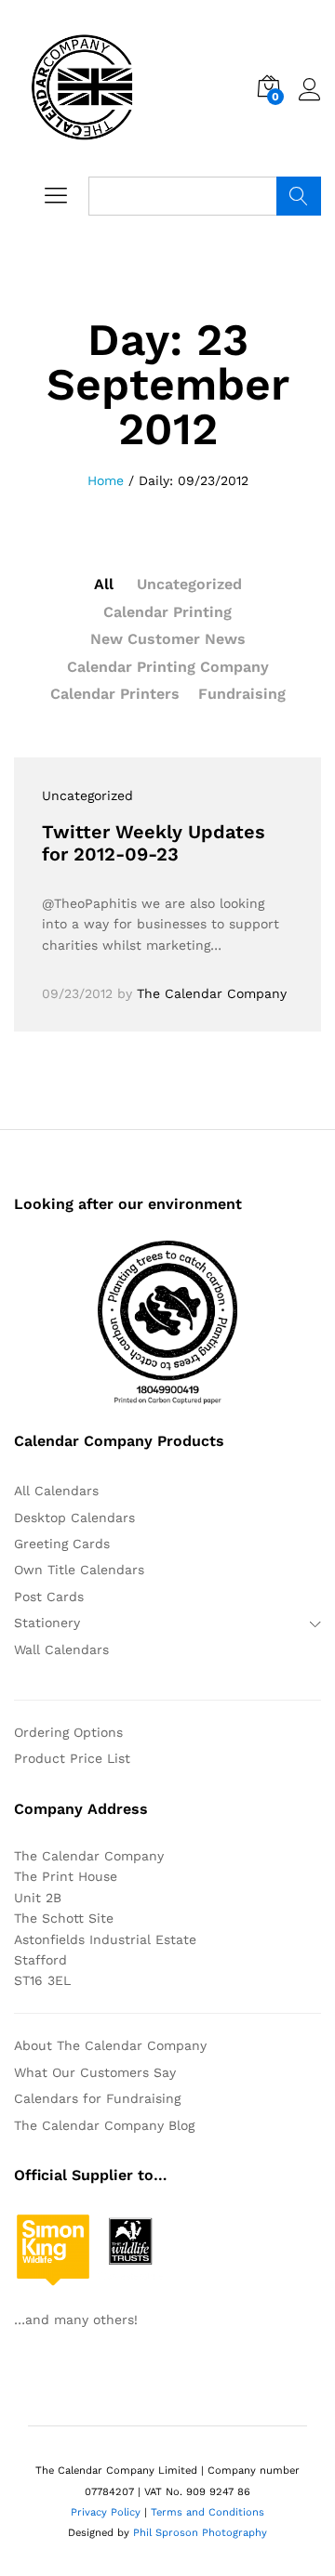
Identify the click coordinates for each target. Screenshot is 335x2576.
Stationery (47, 1623)
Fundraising (242, 694)
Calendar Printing (167, 612)
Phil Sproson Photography (200, 2533)
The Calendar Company (212, 993)
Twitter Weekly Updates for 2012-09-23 (154, 843)
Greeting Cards (62, 1544)
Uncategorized (189, 584)
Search (299, 196)
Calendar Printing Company (168, 667)
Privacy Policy (106, 2512)
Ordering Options (68, 1732)
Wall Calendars (61, 1649)
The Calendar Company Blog (104, 2125)
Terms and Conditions (208, 2512)
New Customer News (168, 639)
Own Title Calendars (79, 1570)
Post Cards (49, 1597)
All (104, 584)
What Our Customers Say (95, 2072)
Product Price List (72, 1758)
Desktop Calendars (74, 1518)
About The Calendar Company (110, 2045)
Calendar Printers (115, 694)
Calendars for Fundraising (97, 2098)
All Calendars (56, 1491)
